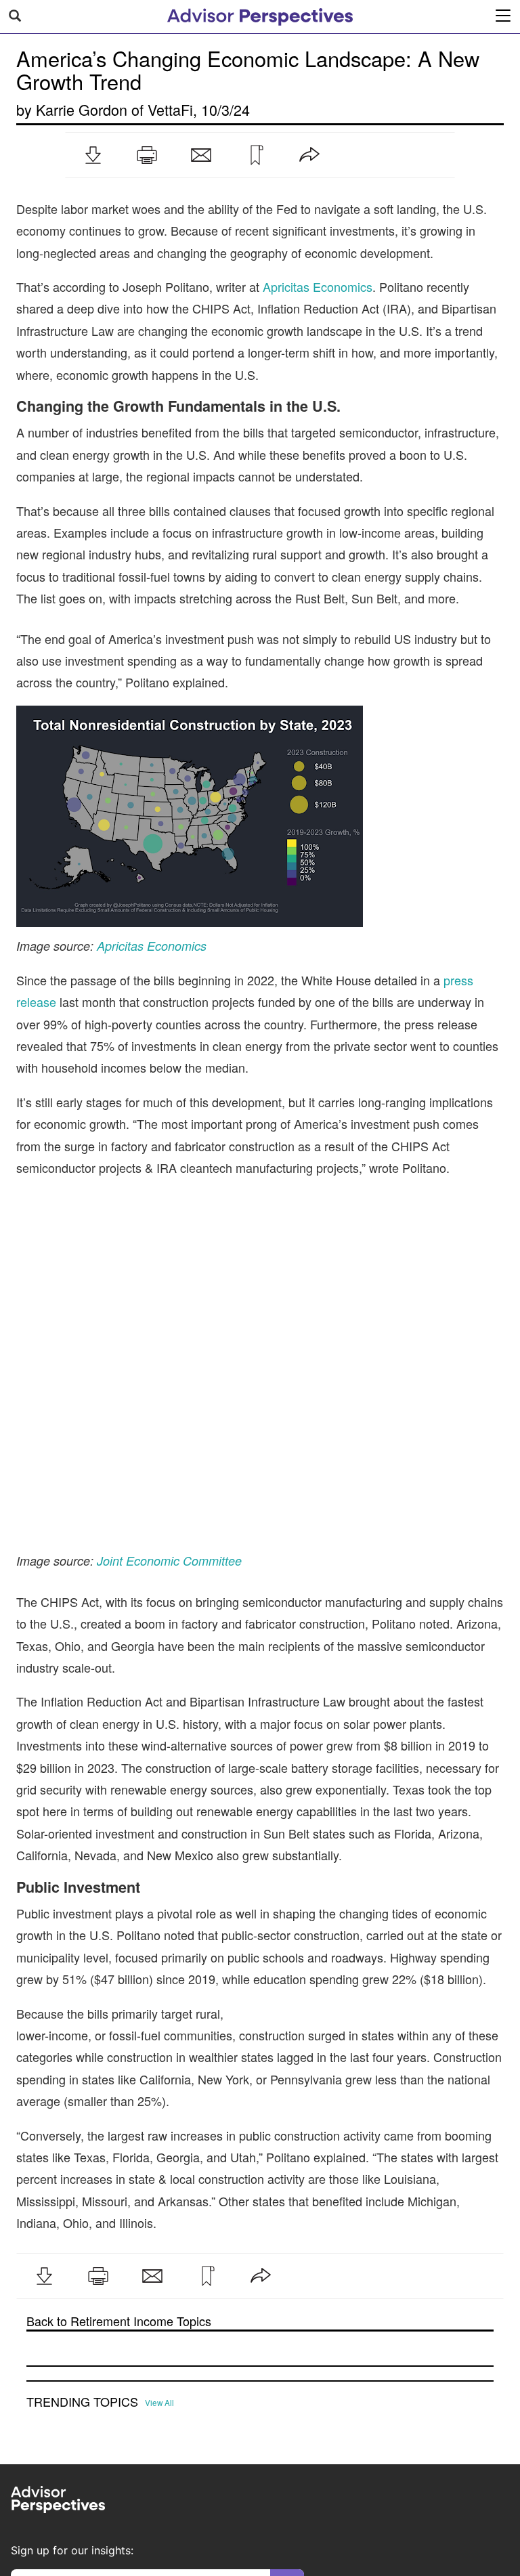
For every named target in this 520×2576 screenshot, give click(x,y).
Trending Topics (82, 2289)
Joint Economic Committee (169, 1447)
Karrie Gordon (82, 109)
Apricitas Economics (318, 286)
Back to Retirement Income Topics (119, 2208)
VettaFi (170, 109)
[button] (93, 155)
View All (159, 2290)
